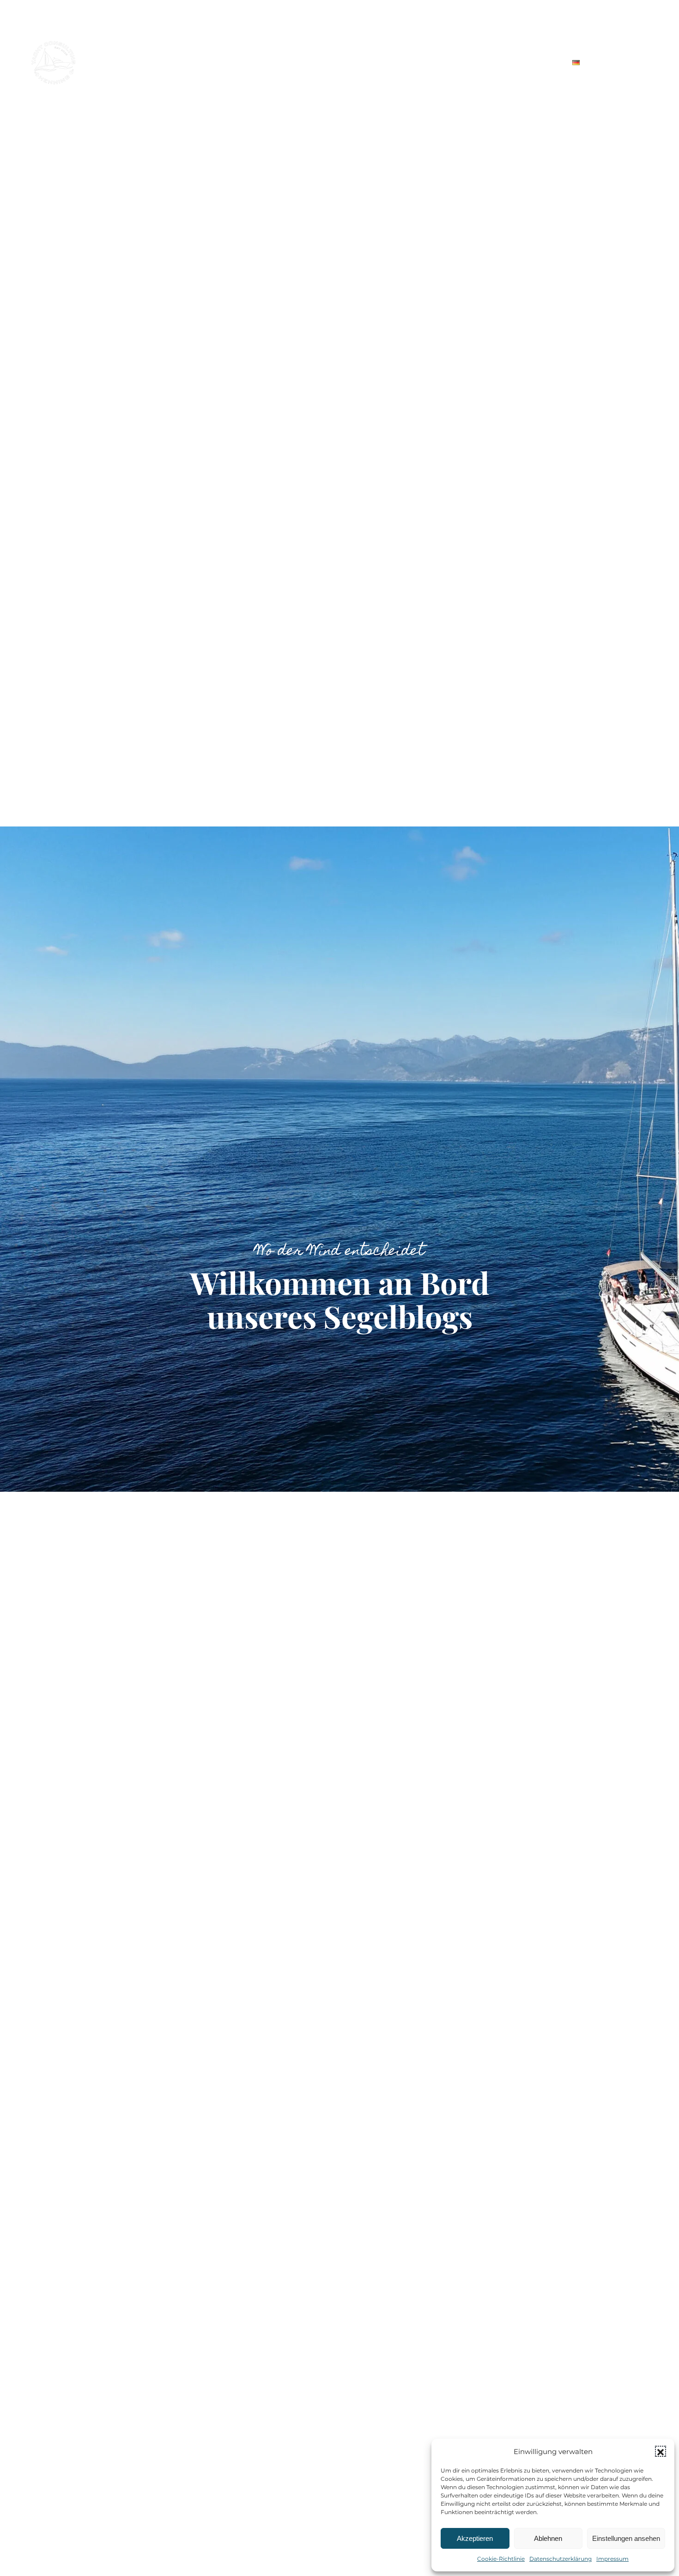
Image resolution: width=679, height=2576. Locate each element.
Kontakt (533, 62)
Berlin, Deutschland (378, 24)
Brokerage (333, 62)
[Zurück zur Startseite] (54, 62)
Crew (440, 62)
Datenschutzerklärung (561, 2559)
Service (392, 62)
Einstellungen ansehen (626, 2538)
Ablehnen (548, 2538)
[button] (661, 2451)
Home (214, 62)
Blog (484, 62)
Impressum (612, 2559)
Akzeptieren (475, 2538)
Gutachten (268, 62)
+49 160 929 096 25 (630, 24)
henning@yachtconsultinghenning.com (504, 24)
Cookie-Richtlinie (501, 2559)
